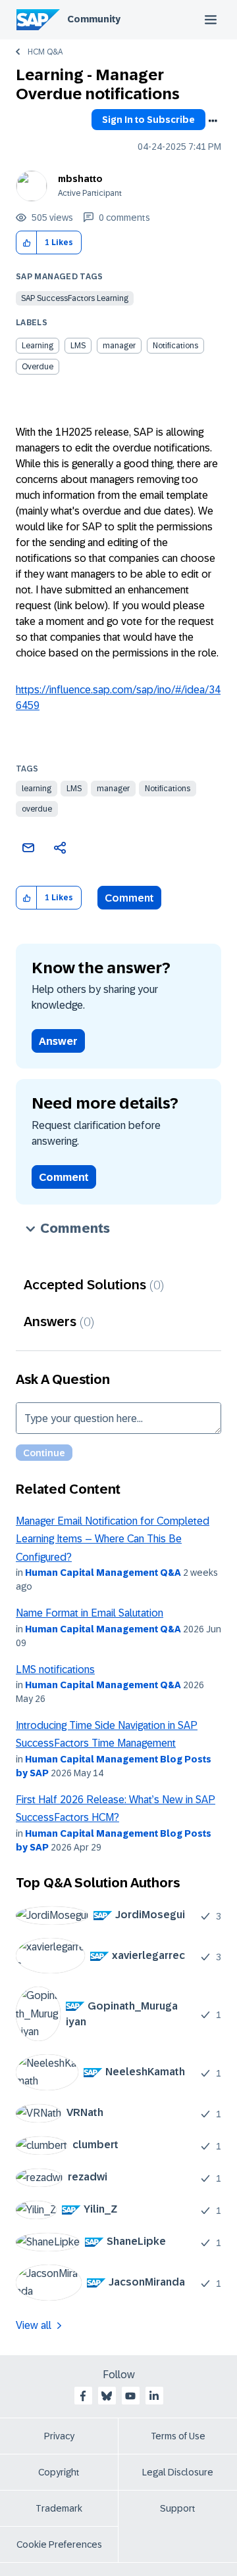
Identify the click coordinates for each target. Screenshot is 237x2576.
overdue (37, 809)
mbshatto (80, 179)
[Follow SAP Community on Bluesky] (107, 2396)
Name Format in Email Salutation (90, 1613)
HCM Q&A (45, 52)
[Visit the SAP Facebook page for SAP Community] (83, 2396)
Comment (129, 898)
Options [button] (213, 121)
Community (94, 19)
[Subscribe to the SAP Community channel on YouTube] (130, 2396)
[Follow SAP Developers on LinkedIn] (154, 2396)
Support (178, 2508)
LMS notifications (55, 1669)
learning (37, 789)
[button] (27, 243)
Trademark (59, 2508)
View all (34, 2325)
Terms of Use (178, 2436)
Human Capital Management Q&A (103, 1573)
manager (113, 789)
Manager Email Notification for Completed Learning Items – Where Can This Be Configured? (113, 1539)
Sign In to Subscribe (148, 120)
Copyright (59, 2472)
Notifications (168, 789)
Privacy (59, 2436)
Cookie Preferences (59, 2544)
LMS (74, 789)
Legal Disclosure (178, 2472)
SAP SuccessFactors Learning (75, 298)
